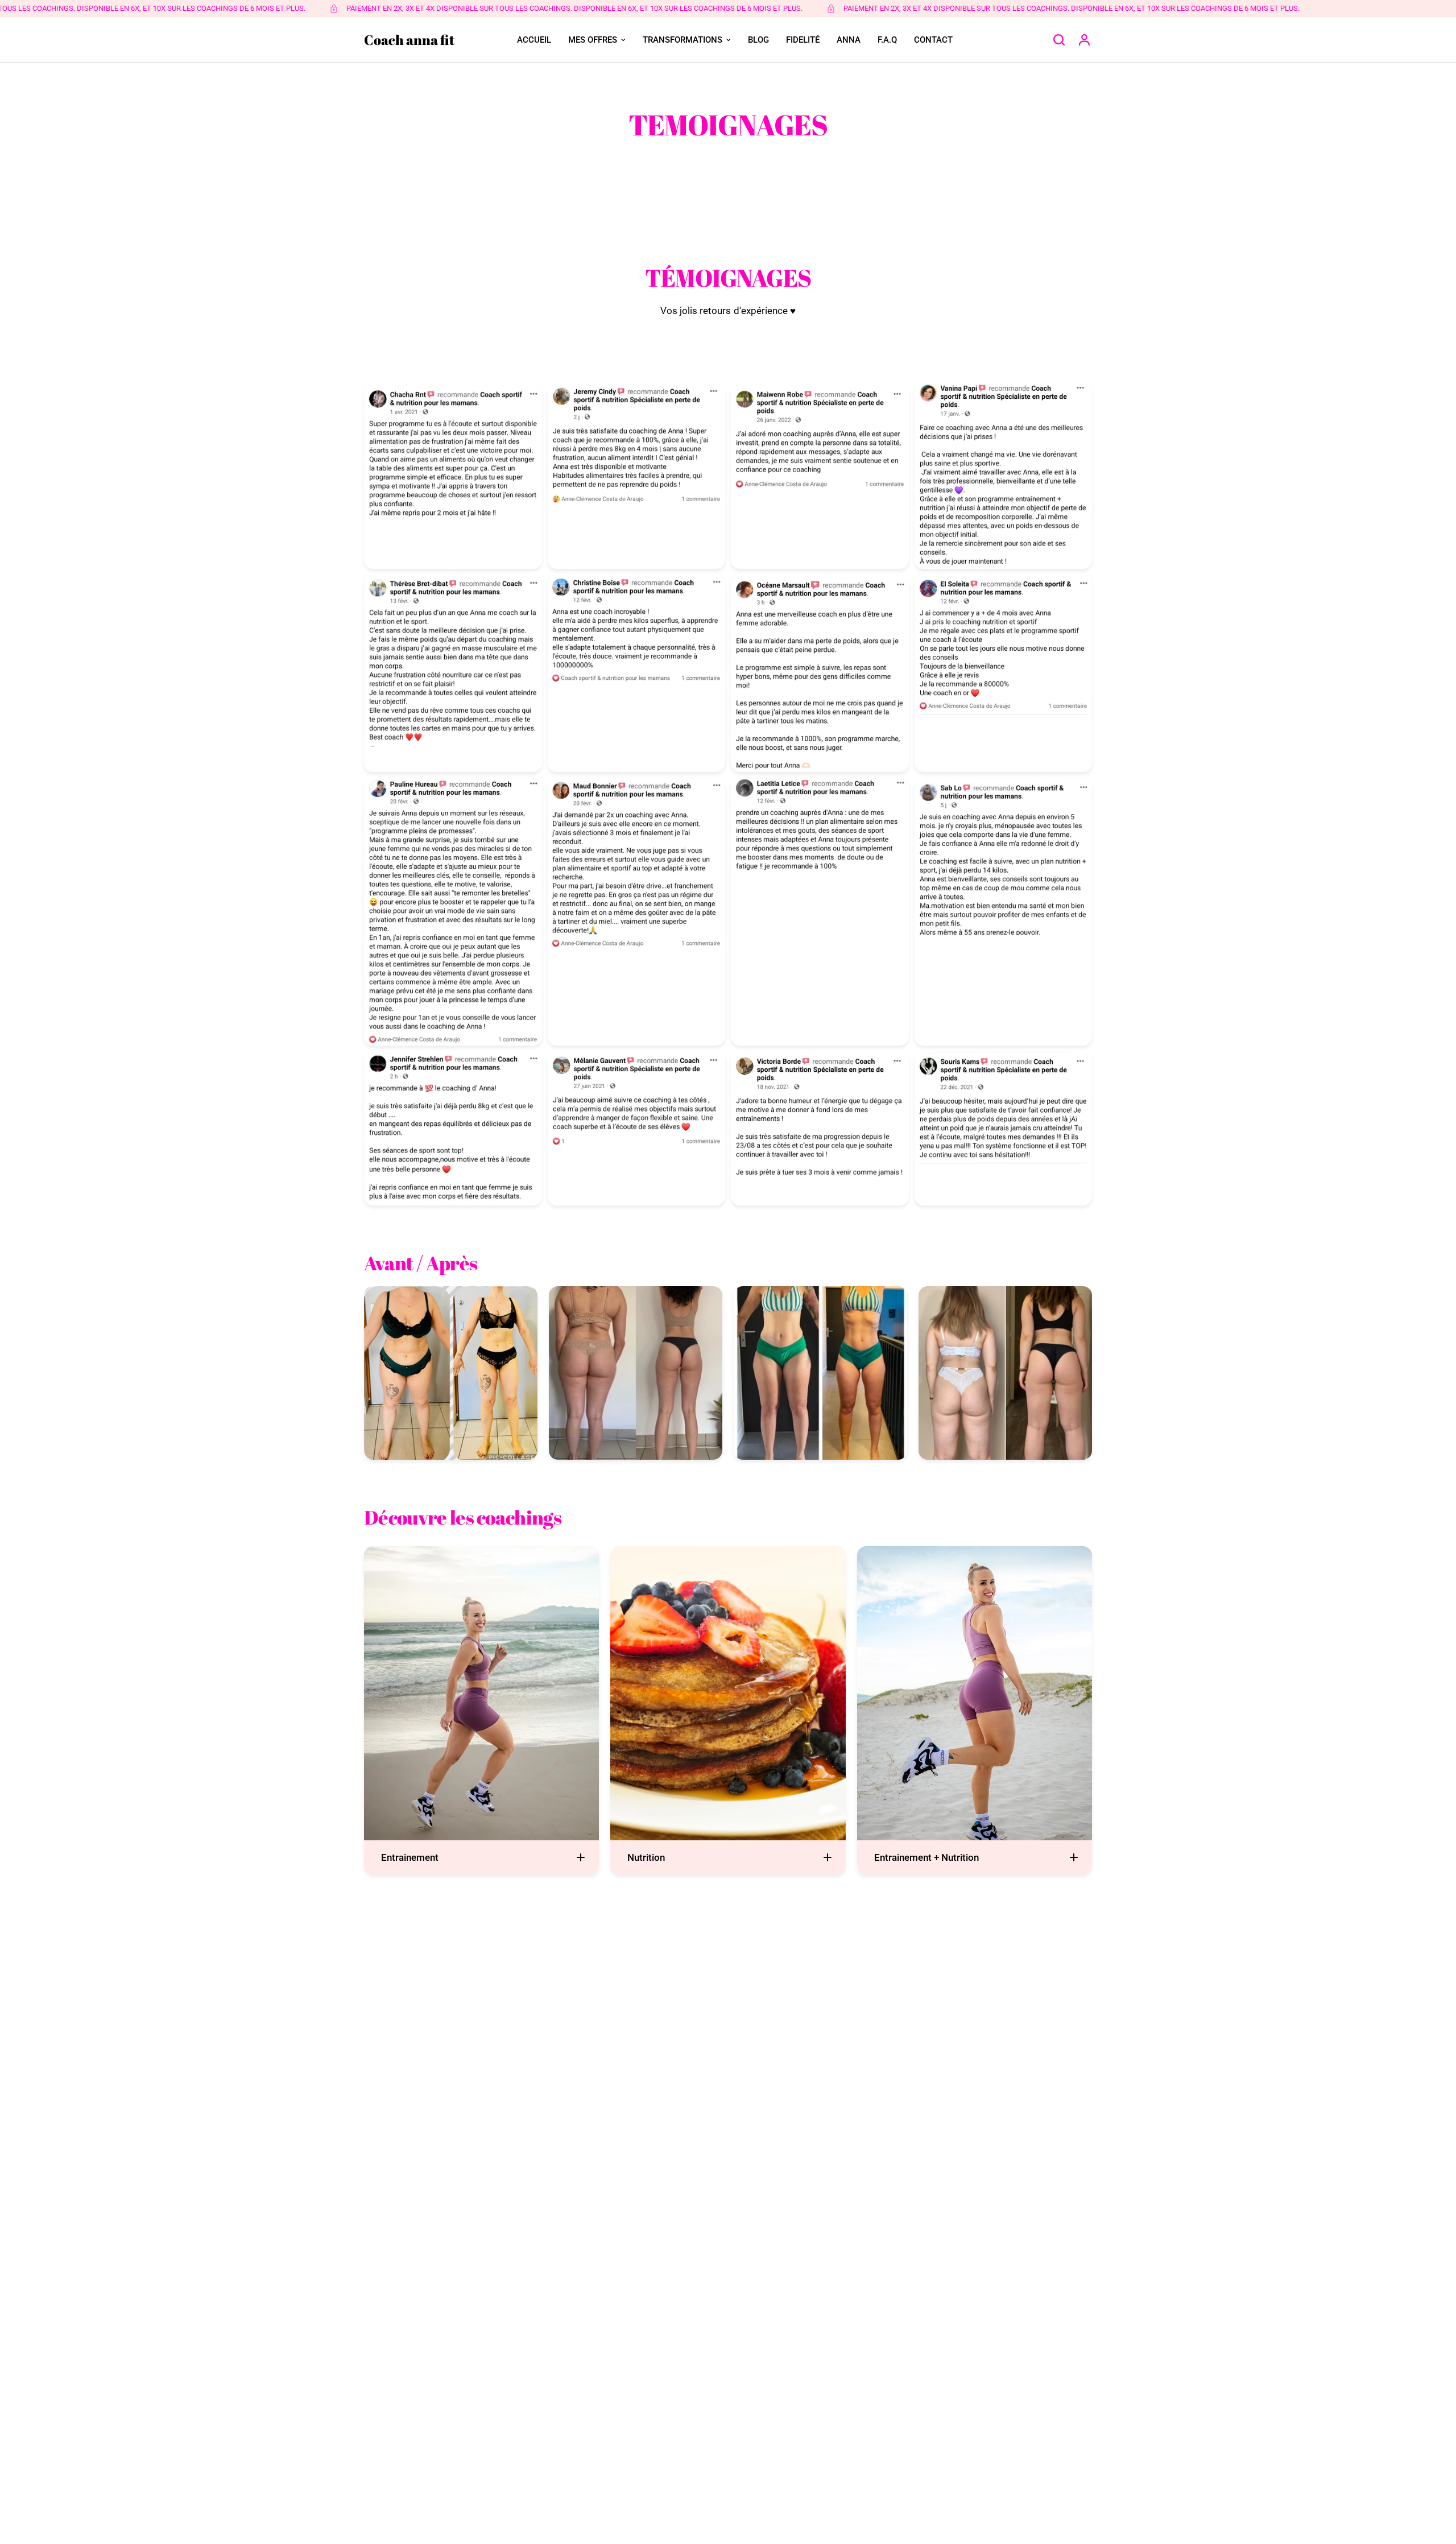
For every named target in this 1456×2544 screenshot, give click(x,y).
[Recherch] (1059, 40)
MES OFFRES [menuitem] (593, 40)
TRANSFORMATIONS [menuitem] (682, 40)
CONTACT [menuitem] (933, 40)
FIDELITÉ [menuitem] (803, 40)
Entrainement (410, 1857)
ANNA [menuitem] (849, 40)
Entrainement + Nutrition (926, 1857)
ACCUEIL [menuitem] (534, 40)
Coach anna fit (409, 40)
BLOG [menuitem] (758, 40)
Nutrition (646, 1857)
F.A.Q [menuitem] (887, 40)
